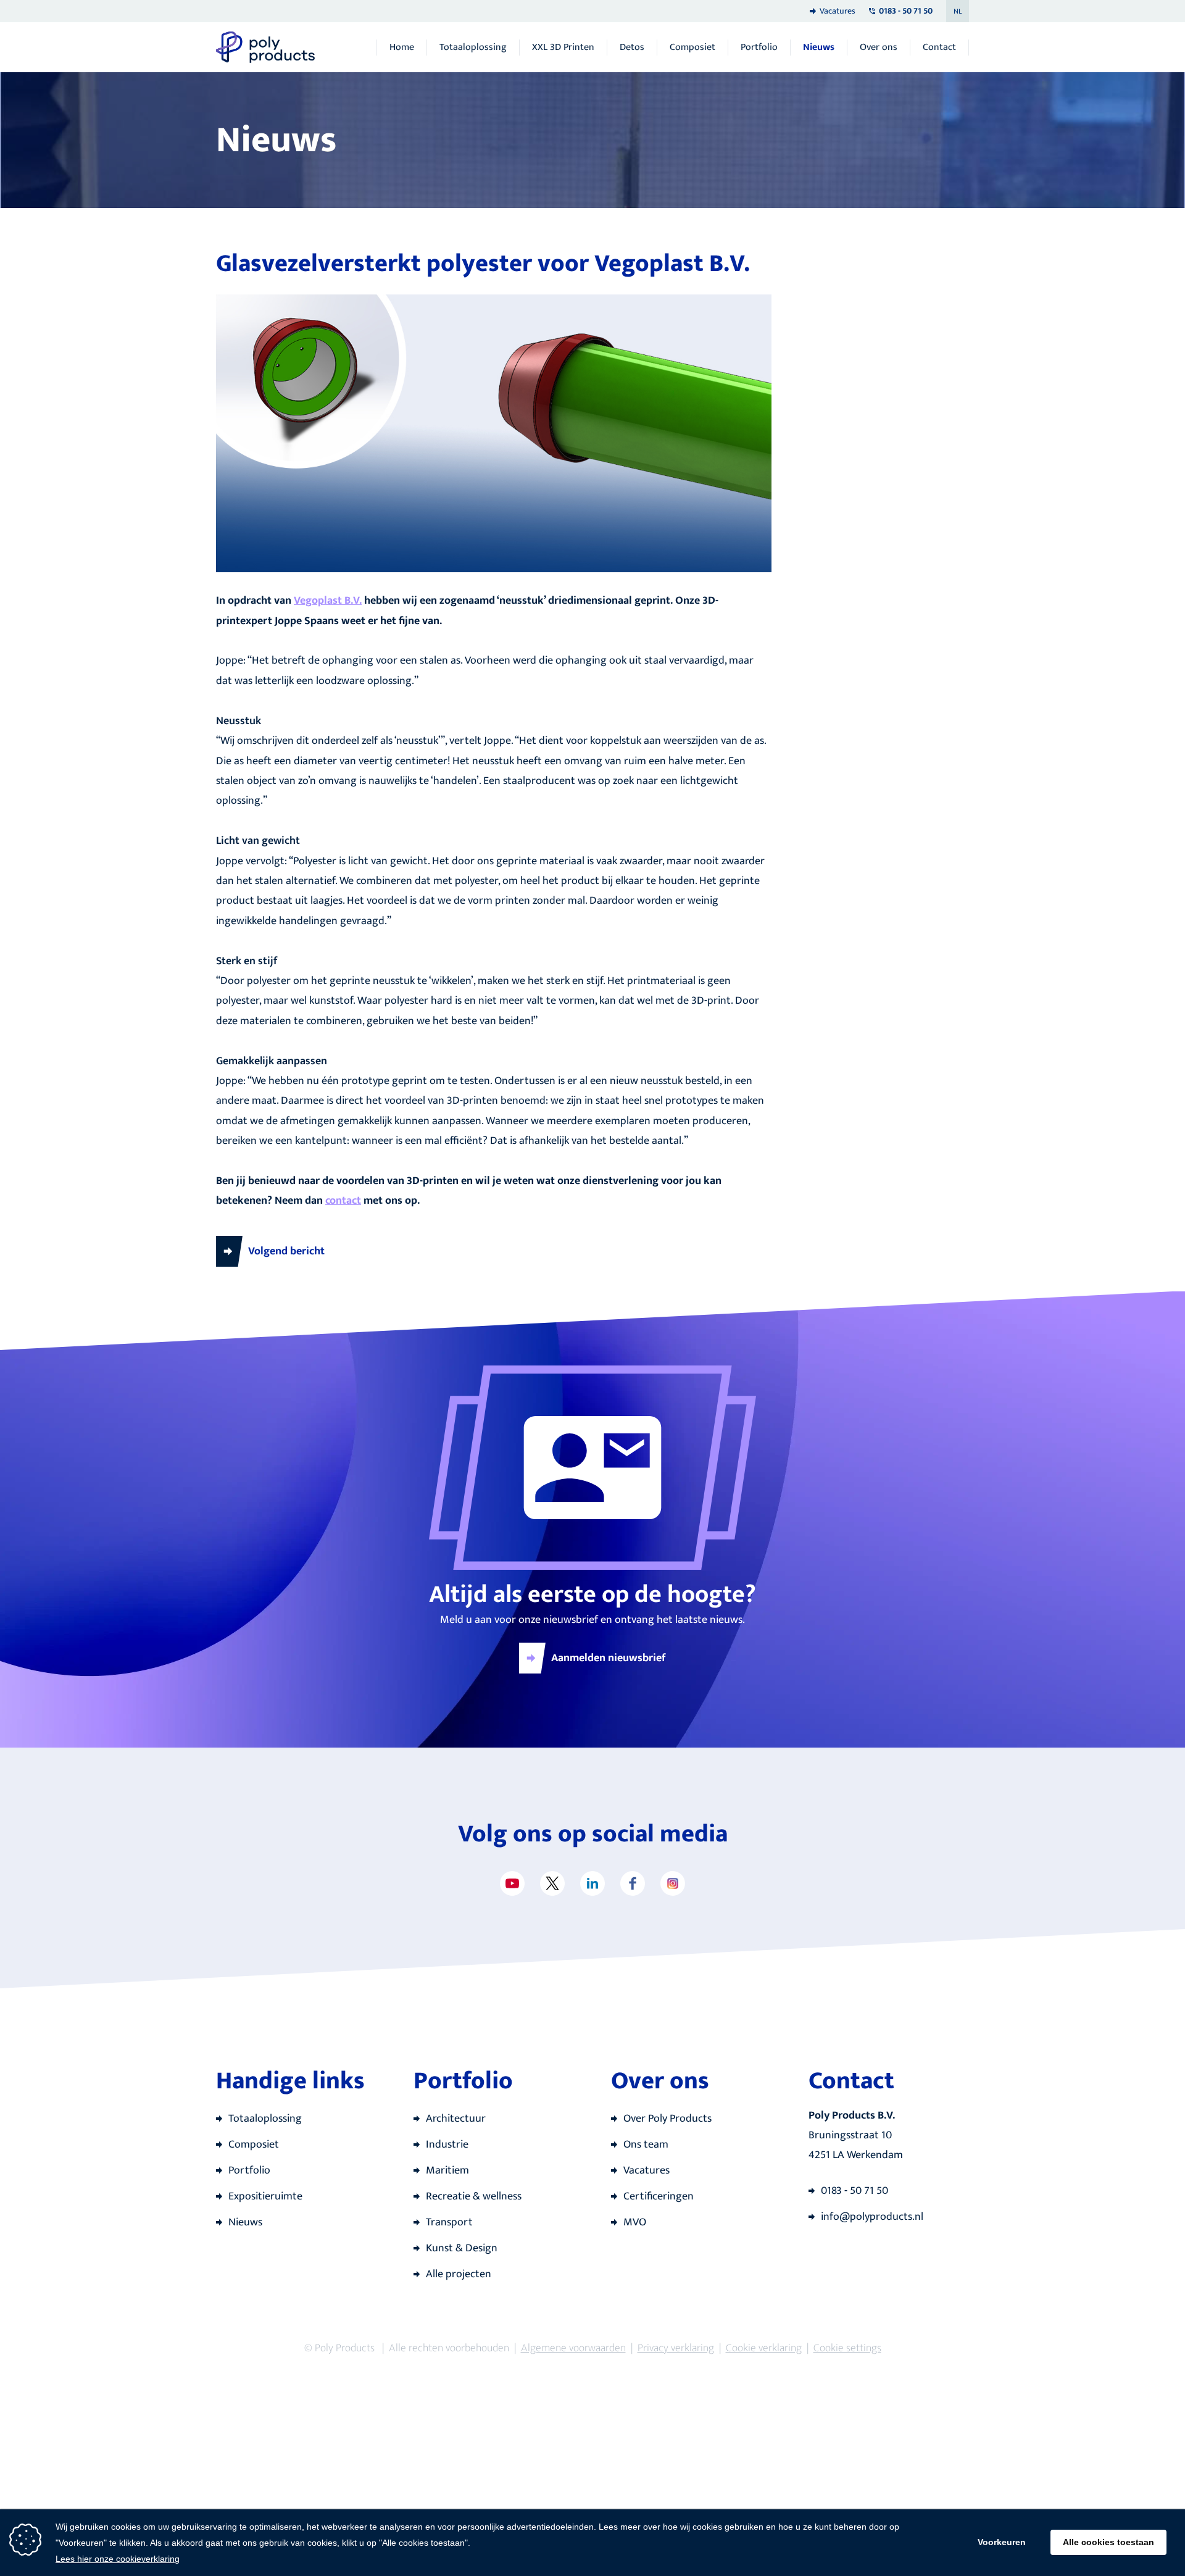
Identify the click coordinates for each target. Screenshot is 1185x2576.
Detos (632, 48)
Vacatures (838, 11)
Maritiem (447, 2170)
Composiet (692, 48)
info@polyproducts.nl (872, 2217)
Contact (939, 48)
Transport (449, 2222)
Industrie (447, 2145)
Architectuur (456, 2119)
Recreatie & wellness (474, 2196)
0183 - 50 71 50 (854, 2191)
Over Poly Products (667, 2119)
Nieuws (819, 48)
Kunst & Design (462, 2248)
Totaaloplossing (473, 48)
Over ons (879, 48)
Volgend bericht (286, 1251)
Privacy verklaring (676, 2348)
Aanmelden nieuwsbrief (609, 1658)
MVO (635, 2222)
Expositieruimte (265, 2196)
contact (343, 1201)
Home (402, 48)
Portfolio (759, 48)
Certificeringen (659, 2196)
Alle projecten (459, 2274)
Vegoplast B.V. (328, 601)
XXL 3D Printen (563, 48)
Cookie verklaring (764, 2348)
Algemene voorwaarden (573, 2348)
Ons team (646, 2145)
